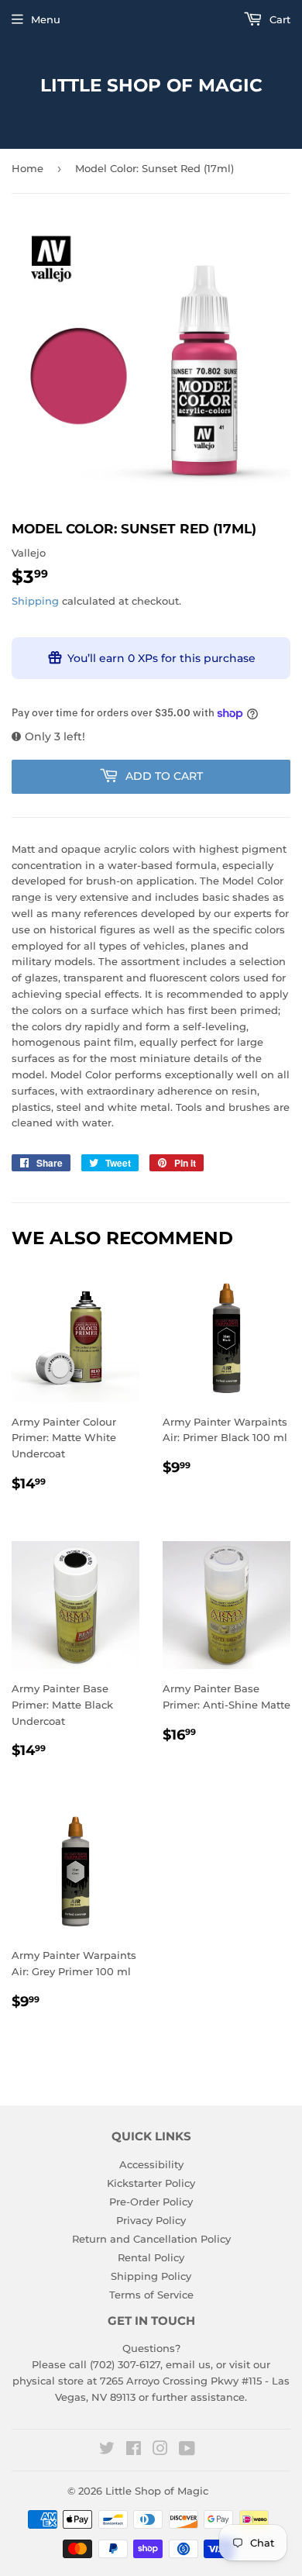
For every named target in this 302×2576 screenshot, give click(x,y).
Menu (46, 19)
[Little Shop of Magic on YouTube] (187, 2450)
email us (188, 2364)
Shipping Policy (151, 2276)
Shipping (35, 601)
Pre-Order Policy (151, 2202)
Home (27, 168)
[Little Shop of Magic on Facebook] (134, 2450)
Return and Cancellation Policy (151, 2239)
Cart (278, 19)
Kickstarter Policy (151, 2183)
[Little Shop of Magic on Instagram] (160, 2450)
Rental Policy (151, 2257)
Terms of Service (151, 2295)
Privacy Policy (151, 2220)
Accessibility (151, 2164)
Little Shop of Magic (151, 85)
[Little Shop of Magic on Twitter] (107, 2450)
